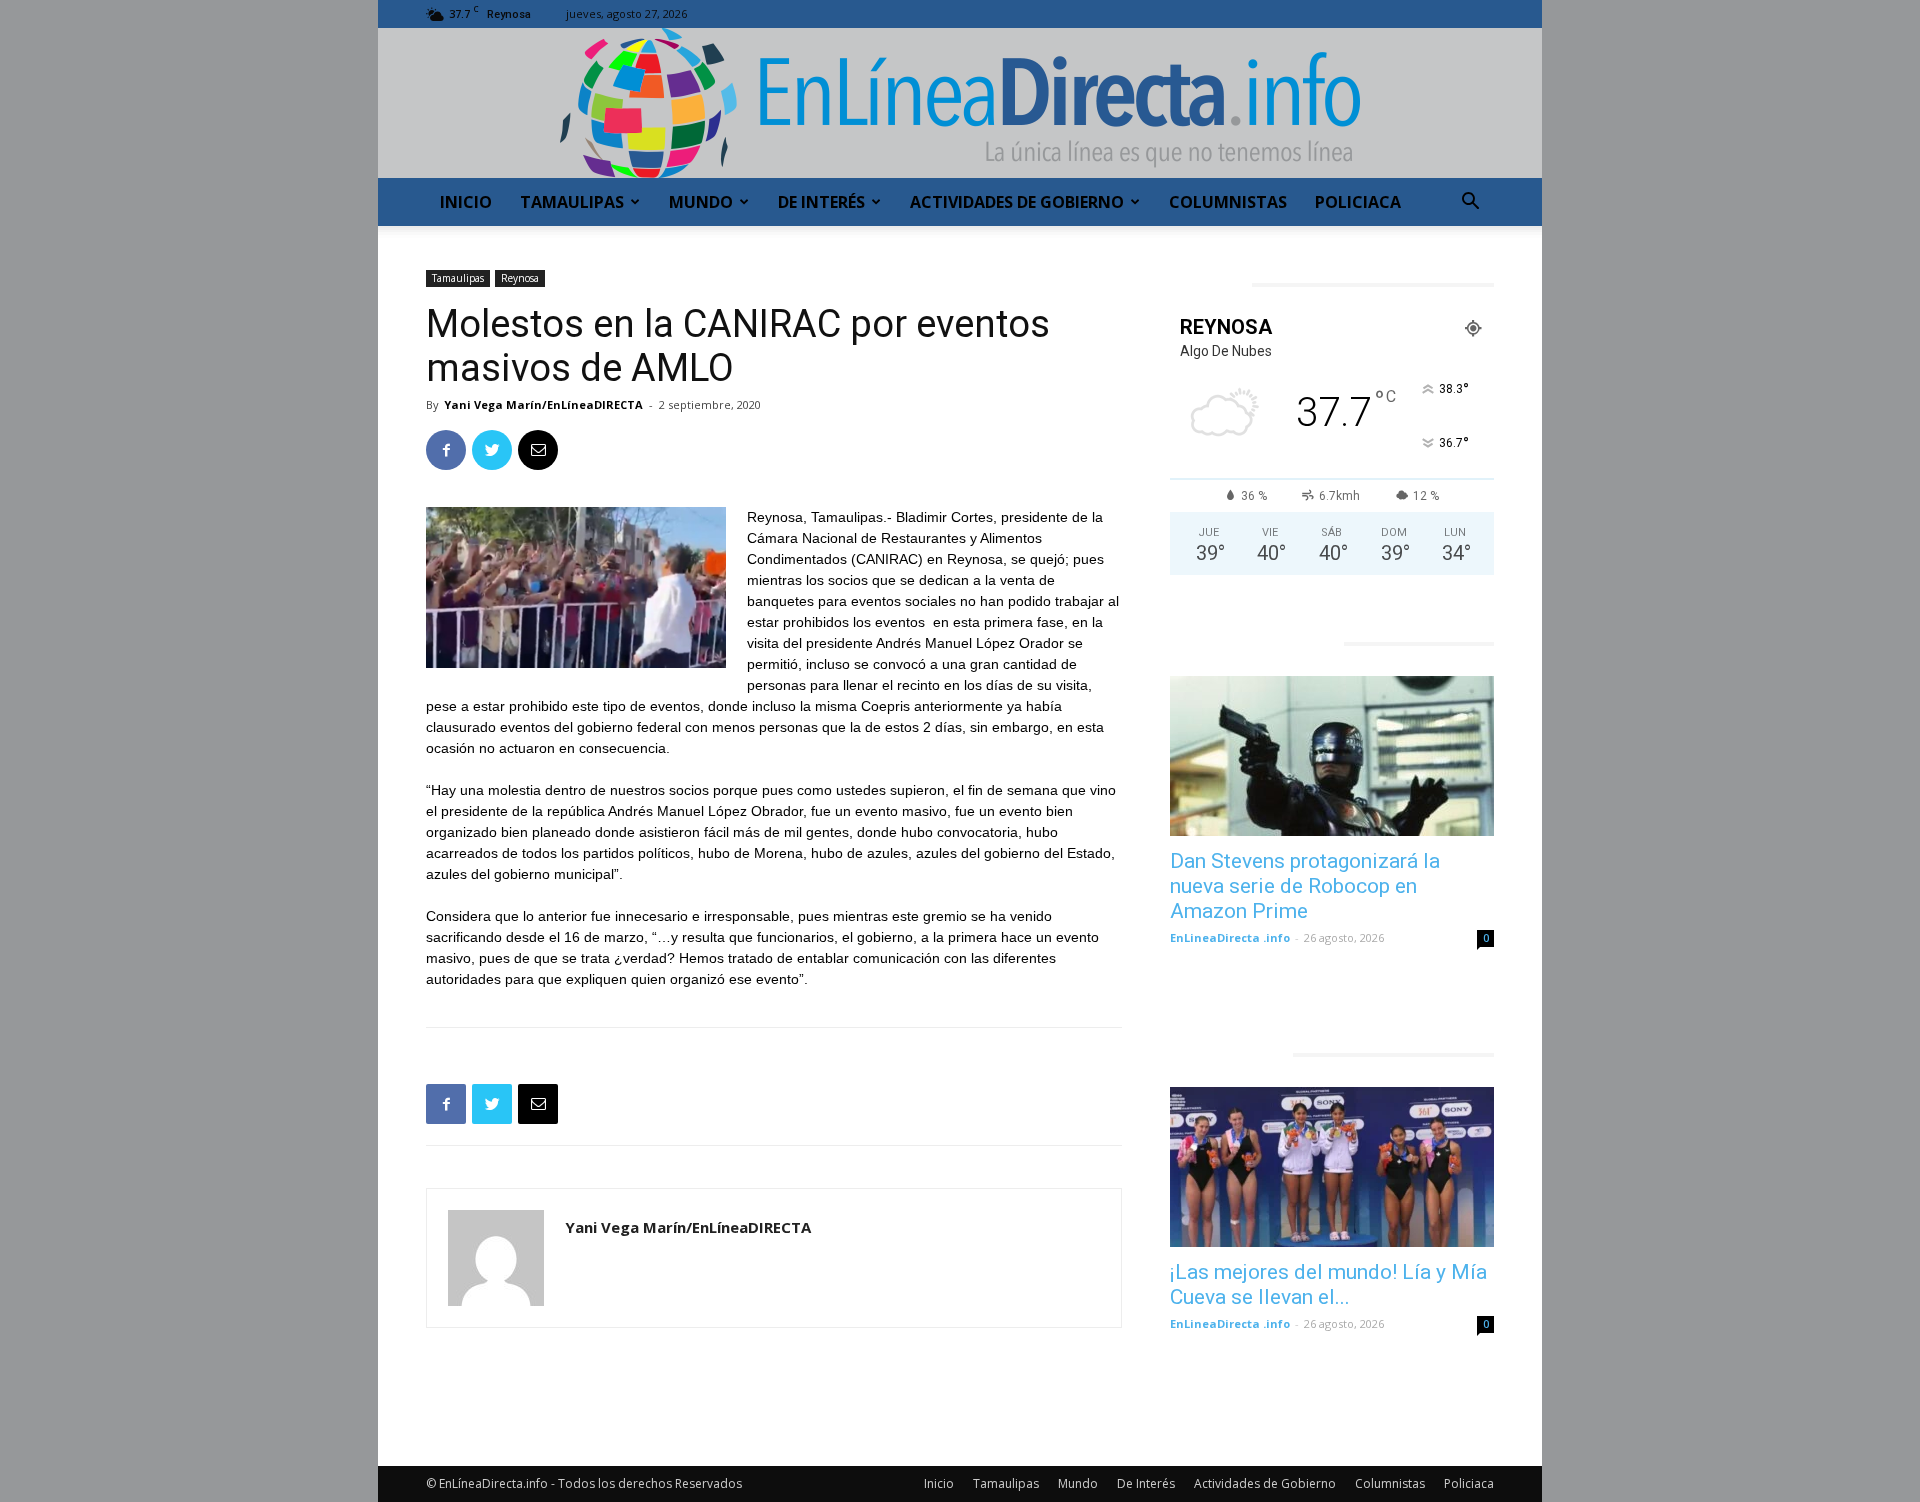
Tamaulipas (572, 202)
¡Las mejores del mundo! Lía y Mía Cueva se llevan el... (1328, 1284)
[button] (1470, 203)
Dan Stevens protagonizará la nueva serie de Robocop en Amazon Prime (1305, 886)
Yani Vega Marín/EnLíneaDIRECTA (543, 404)
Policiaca (1358, 202)
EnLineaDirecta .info (1230, 937)
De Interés (821, 202)
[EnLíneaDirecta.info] (960, 103)
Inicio (466, 202)
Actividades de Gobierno (1017, 202)
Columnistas (1228, 202)
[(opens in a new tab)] (1332, 756)
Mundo (701, 202)
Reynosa (520, 278)
